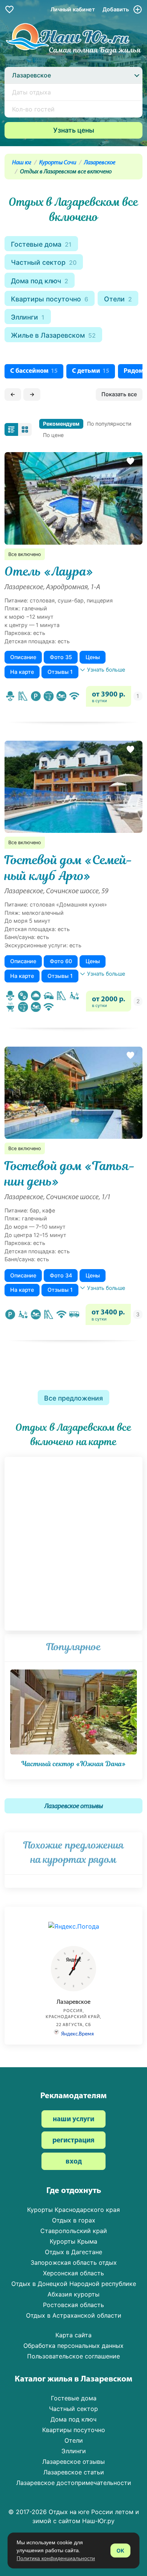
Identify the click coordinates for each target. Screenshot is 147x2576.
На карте (22, 672)
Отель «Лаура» (49, 571)
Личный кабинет (73, 9)
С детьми (91, 371)
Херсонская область (73, 2273)
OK (120, 2551)
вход (74, 2162)
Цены (93, 657)
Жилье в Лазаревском (53, 335)
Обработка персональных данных (73, 2346)
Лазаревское (100, 163)
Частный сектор (44, 262)
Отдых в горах (74, 2220)
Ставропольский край (74, 2231)
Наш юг (22, 163)
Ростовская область (73, 2305)
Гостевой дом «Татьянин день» (70, 1174)
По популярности (109, 424)
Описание (23, 657)
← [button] (13, 394)
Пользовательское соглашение (73, 2356)
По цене (53, 435)
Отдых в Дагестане (73, 2252)
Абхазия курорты (73, 2294)
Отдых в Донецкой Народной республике (74, 2284)
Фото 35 (61, 657)
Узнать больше (106, 669)
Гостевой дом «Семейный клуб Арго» (69, 868)
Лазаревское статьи (74, 2472)
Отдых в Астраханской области (74, 2315)
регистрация (73, 2141)
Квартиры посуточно (50, 299)
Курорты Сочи (58, 163)
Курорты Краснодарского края (73, 2210)
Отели (118, 299)
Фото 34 (61, 1275)
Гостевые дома (41, 244)
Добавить (116, 9)
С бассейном (34, 371)
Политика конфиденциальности (56, 2558)
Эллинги (28, 317)
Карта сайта (73, 2335)
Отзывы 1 (60, 672)
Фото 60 (61, 961)
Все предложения (73, 1398)
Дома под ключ (40, 281)
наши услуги (73, 2120)
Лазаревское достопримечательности (74, 2483)
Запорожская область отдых (74, 2262)
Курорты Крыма (73, 2241)
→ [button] (32, 394)
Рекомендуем (61, 424)
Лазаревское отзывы (74, 1806)
